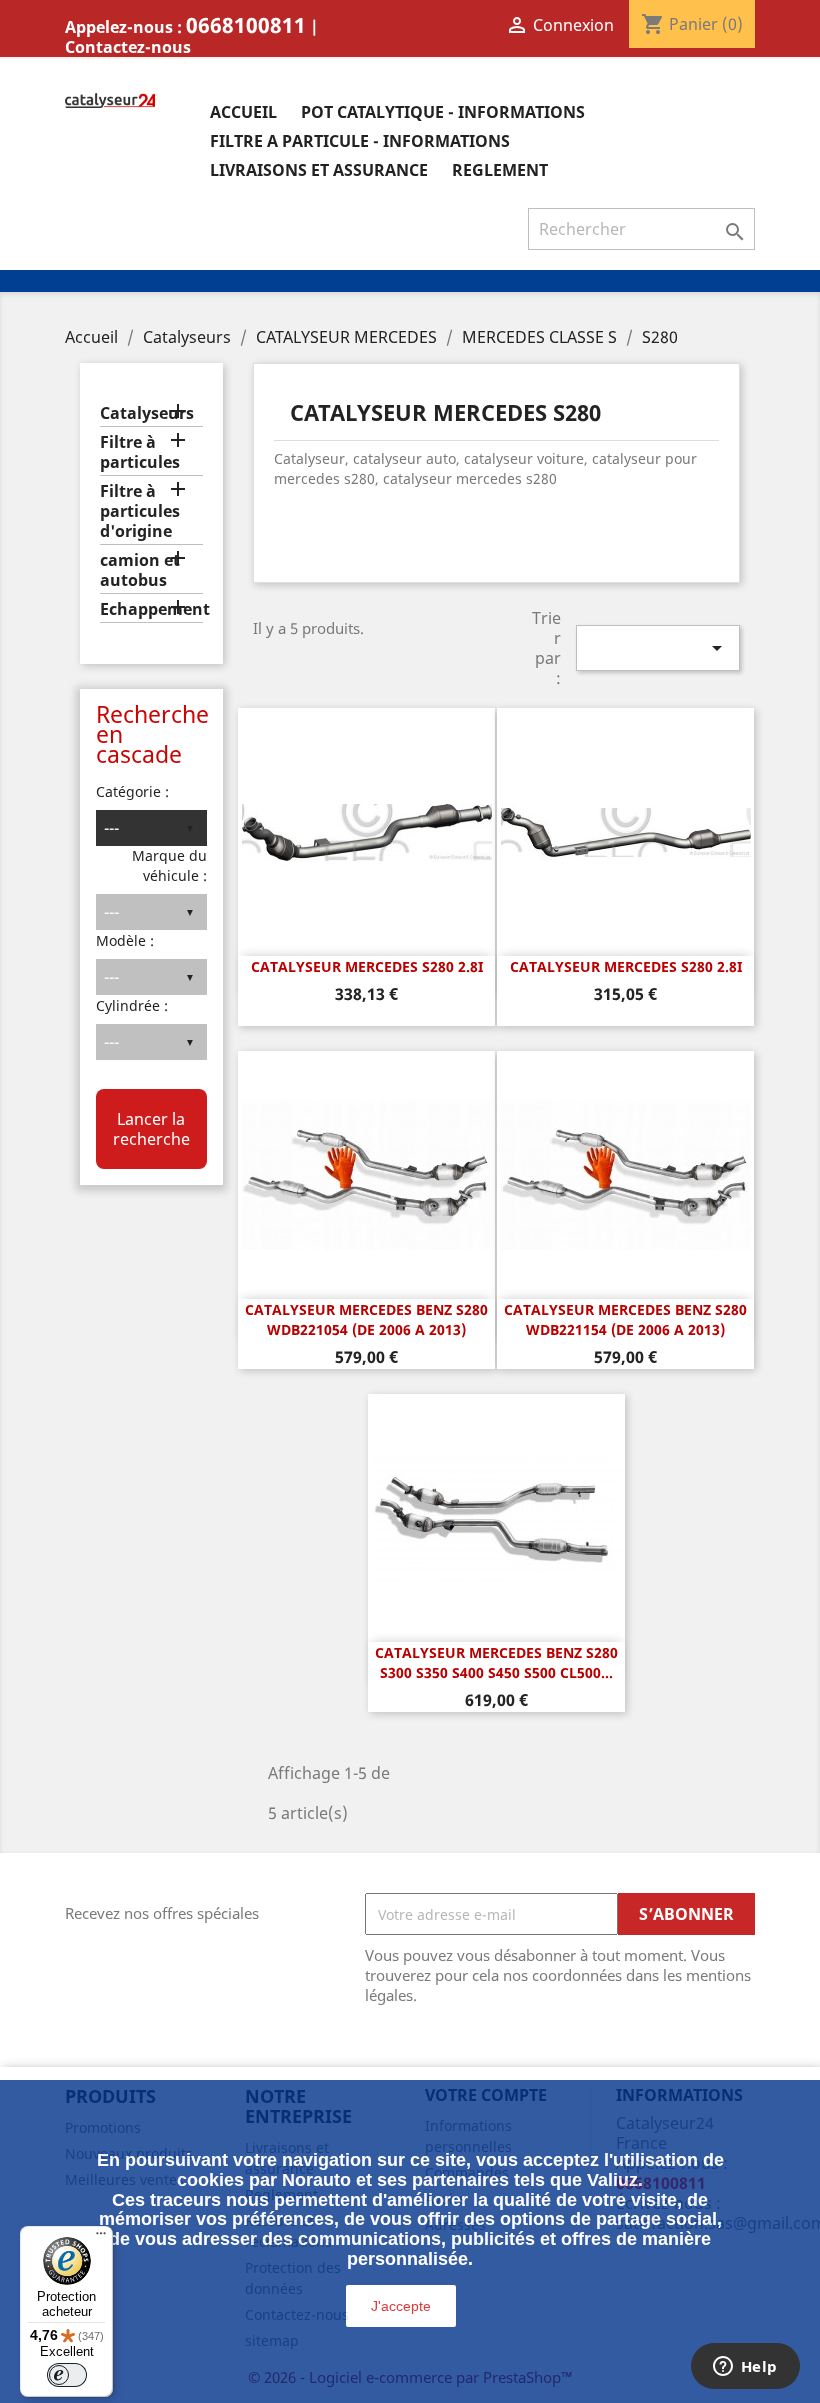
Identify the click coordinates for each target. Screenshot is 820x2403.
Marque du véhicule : (169, 865)
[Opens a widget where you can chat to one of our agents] (745, 2368)
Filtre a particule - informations (360, 141)
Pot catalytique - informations (443, 112)
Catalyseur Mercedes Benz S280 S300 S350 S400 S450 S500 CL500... (496, 1662)
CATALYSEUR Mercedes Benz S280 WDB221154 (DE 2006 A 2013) (625, 1319)
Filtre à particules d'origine (140, 511)
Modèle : (125, 940)
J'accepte (401, 2306)
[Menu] (101, 2238)
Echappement (151, 609)
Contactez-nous (128, 47)
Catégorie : (132, 791)
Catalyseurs (147, 413)
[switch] (67, 2375)
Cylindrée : (132, 1005)
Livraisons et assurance (319, 170)
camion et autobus (140, 570)
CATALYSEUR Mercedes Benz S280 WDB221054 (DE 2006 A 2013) (366, 1319)
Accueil (243, 112)
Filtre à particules (140, 452)
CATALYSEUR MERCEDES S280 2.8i (367, 966)
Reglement (500, 170)
